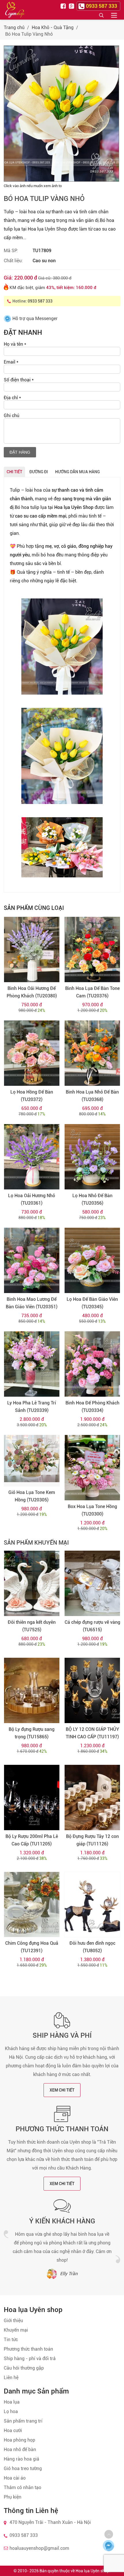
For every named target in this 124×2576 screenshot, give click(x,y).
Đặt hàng (20, 452)
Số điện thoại (19, 380)
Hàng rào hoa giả (21, 2459)
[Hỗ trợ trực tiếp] (108, 2545)
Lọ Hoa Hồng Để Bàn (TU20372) (32, 1096)
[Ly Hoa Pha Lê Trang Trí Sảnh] (32, 1364)
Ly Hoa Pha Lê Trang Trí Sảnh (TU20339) (32, 1407)
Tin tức (11, 2340)
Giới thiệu (13, 2321)
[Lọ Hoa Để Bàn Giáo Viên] (92, 1260)
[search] (101, 15)
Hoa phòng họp (19, 2440)
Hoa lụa (12, 2402)
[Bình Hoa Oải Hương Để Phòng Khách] (32, 949)
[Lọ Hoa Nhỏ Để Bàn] (92, 1157)
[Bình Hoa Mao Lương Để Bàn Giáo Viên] (32, 1260)
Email (11, 362)
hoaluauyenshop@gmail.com (39, 2548)
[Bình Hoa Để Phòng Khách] (92, 1364)
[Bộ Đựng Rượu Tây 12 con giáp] (92, 1798)
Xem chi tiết (62, 2090)
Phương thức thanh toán (62, 2129)
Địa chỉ (12, 398)
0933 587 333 (40, 301)
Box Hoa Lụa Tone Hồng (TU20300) (92, 1510)
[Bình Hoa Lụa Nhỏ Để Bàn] (92, 1053)
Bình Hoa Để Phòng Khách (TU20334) (92, 1407)
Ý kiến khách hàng (62, 2221)
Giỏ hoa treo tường (23, 2468)
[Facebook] (64, 6)
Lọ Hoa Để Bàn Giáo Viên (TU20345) (92, 1303)
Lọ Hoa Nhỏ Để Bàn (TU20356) (92, 1199)
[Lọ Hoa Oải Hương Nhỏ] (32, 1157)
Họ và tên (15, 344)
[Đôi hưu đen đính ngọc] (92, 1905)
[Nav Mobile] (114, 15)
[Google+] (72, 6)
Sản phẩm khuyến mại (36, 1543)
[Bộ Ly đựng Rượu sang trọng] (32, 1690)
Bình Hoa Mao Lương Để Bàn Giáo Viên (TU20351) (32, 1303)
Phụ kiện (13, 2497)
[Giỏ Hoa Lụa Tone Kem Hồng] (32, 1461)
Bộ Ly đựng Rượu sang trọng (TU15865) (32, 1733)
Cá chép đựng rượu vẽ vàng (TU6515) (92, 1626)
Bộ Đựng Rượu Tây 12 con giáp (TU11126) (92, 1840)
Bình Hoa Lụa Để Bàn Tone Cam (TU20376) (92, 992)
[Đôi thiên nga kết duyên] (32, 1583)
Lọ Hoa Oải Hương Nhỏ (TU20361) (32, 1199)
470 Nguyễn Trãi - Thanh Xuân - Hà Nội (50, 2522)
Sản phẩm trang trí (23, 2421)
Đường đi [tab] (39, 472)
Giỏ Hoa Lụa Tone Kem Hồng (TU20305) (32, 1496)
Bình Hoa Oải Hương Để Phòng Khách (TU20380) (32, 992)
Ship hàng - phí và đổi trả (30, 2359)
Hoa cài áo (15, 2478)
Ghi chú (12, 416)
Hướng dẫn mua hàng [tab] (77, 472)
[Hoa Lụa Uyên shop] (15, 10)
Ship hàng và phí (62, 2035)
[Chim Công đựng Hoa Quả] (32, 1905)
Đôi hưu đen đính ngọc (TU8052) (92, 1947)
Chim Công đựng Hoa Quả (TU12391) (32, 1947)
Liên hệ (11, 2378)
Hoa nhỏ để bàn (20, 2449)
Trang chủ (14, 27)
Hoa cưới (13, 2430)
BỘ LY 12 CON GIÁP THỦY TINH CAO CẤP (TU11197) (92, 1733)
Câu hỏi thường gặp (24, 2368)
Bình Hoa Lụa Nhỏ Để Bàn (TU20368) (92, 1096)
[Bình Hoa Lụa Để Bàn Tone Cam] (92, 949)
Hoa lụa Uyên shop (92, 2571)
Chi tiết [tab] (14, 472)
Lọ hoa (11, 2411)
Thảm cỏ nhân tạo (22, 2487)
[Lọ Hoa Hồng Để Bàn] (32, 1053)
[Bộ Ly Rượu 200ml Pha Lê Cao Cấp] (32, 1798)
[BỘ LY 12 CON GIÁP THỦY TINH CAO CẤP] (92, 1690)
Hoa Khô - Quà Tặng (53, 27)
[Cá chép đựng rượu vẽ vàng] (92, 1583)
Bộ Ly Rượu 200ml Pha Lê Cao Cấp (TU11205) (32, 1840)
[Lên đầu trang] (109, 2534)
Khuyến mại (16, 2330)
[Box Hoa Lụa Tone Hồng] (92, 1468)
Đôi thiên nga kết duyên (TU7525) (32, 1626)
